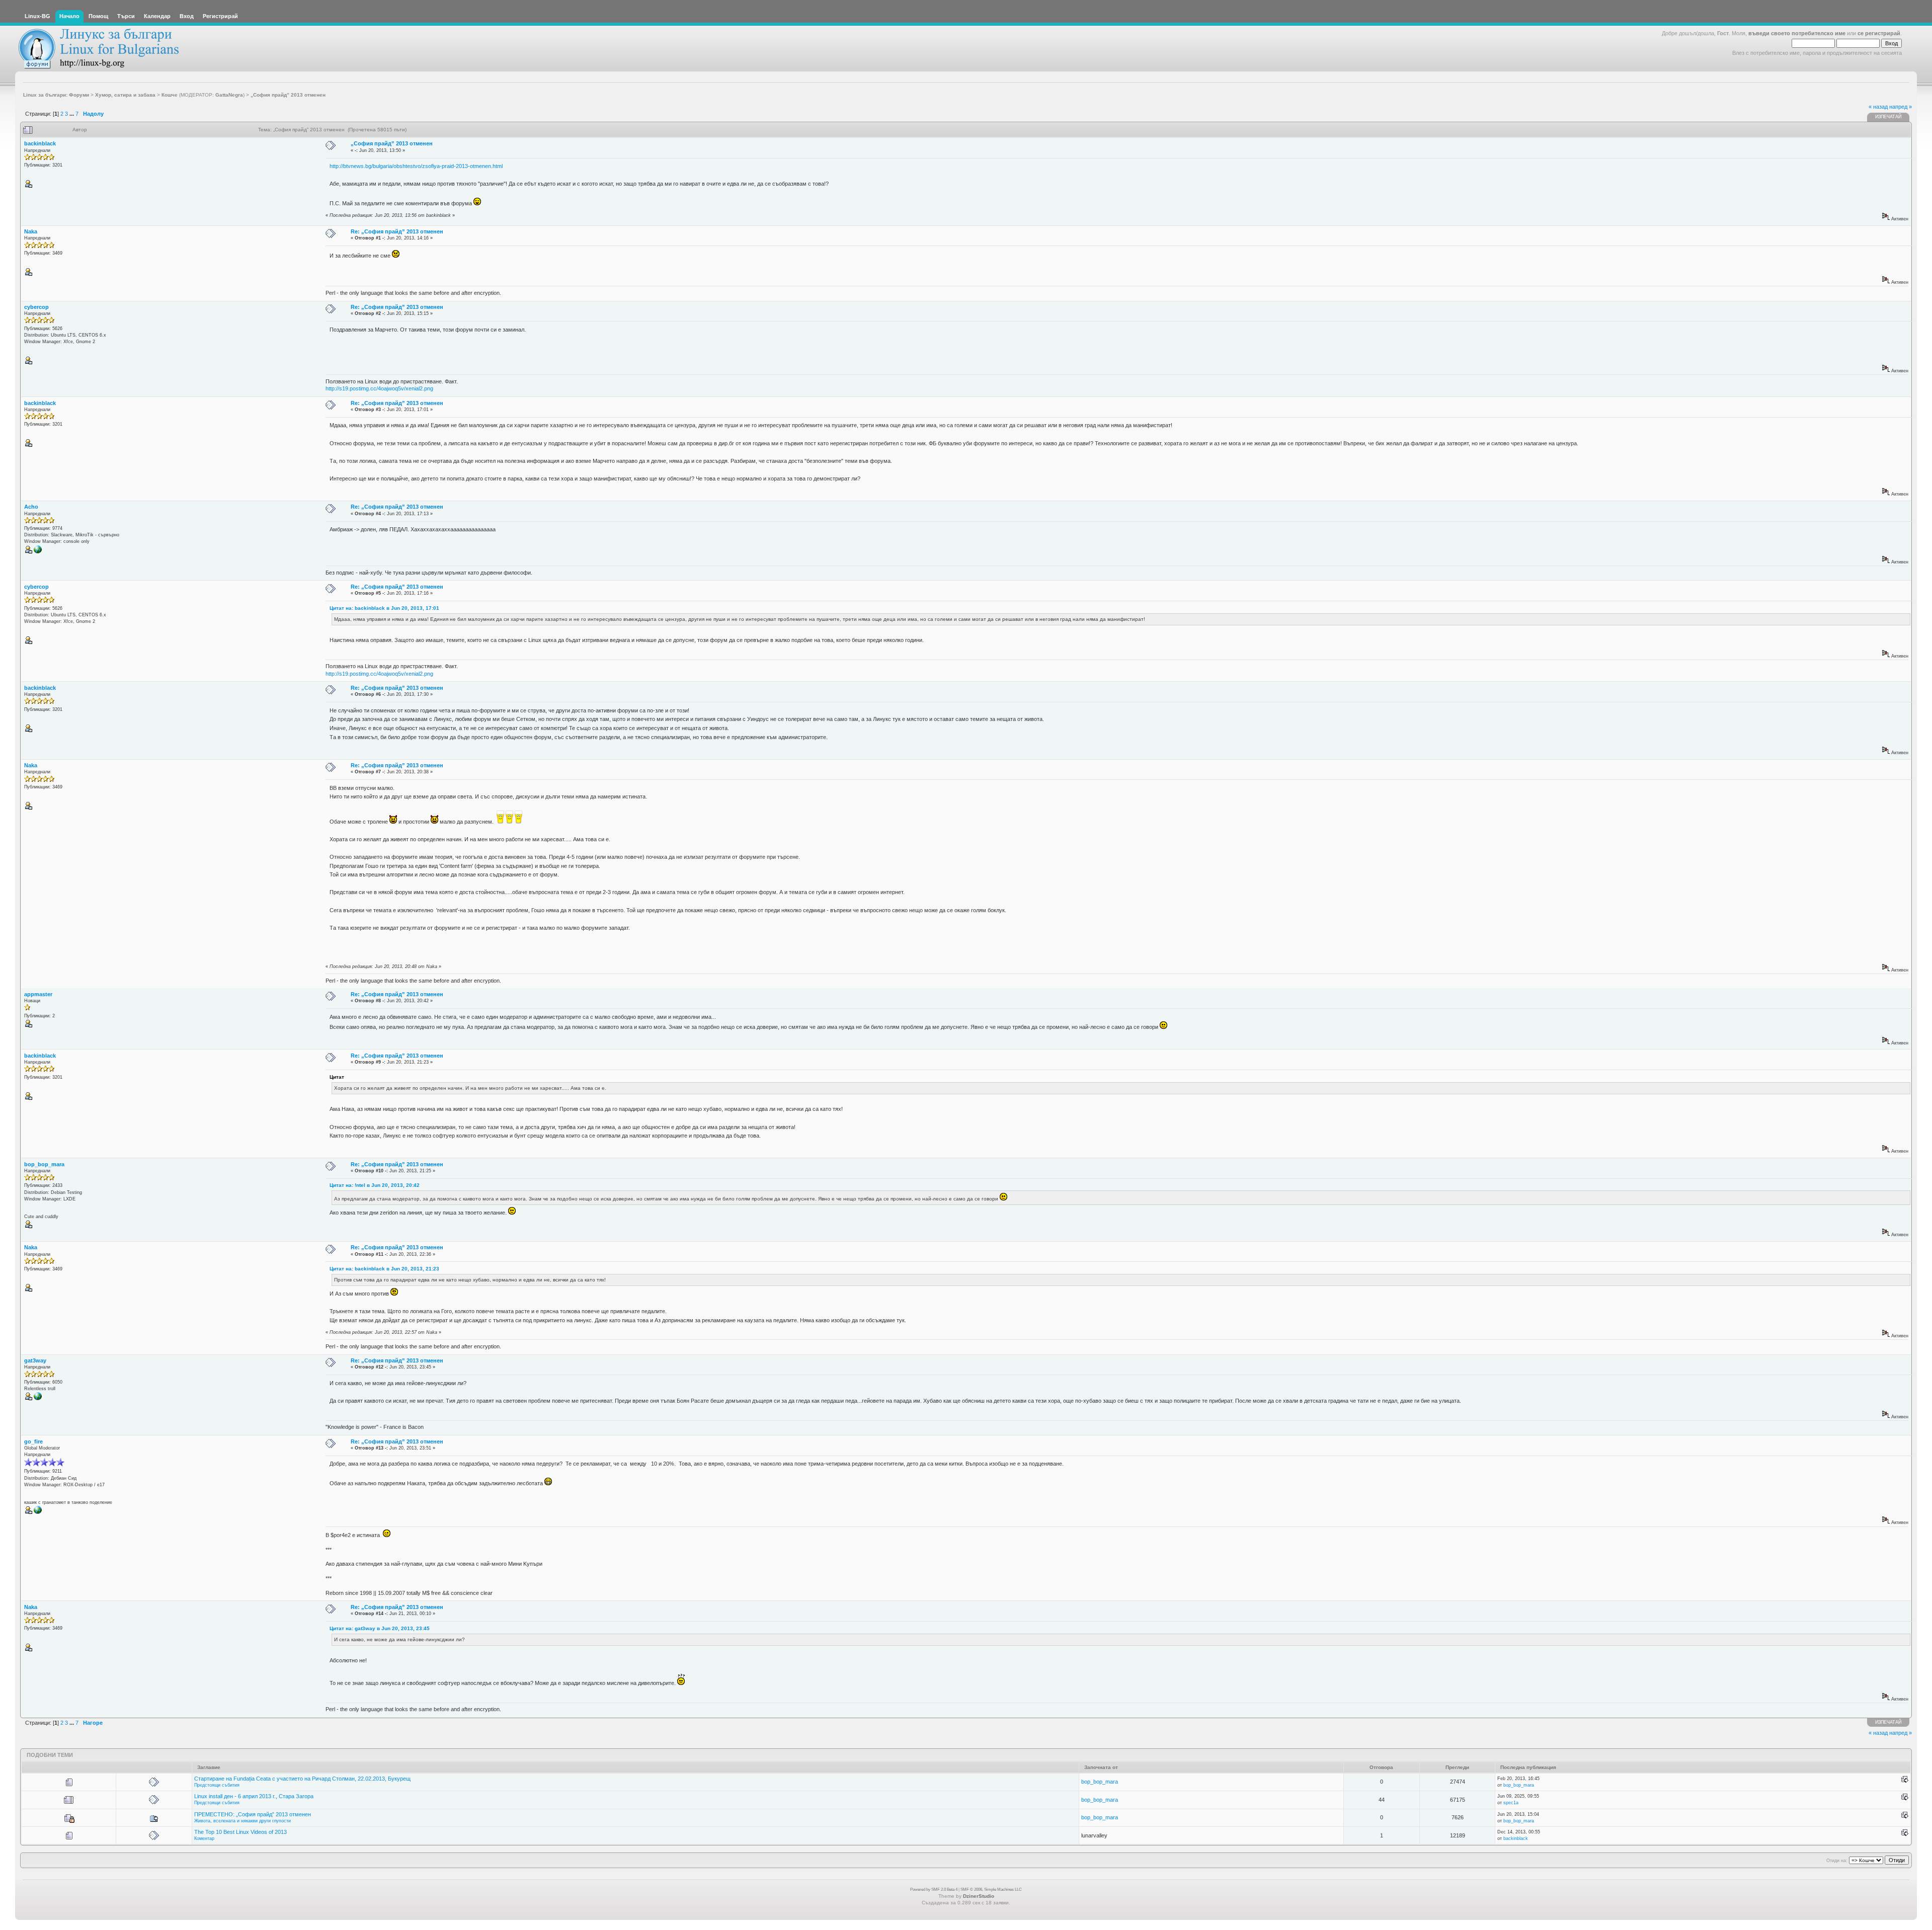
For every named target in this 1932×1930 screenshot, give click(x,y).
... (72, 114)
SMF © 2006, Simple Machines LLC (991, 1889)
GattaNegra (229, 95)
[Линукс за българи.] (38, 552)
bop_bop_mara (44, 1164)
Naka (31, 231)
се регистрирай (1879, 33)
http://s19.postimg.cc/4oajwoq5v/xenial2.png (379, 388)
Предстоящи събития (217, 1785)
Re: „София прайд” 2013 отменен (397, 231)
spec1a (1511, 1803)
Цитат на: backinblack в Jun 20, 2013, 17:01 (384, 608)
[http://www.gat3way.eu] (38, 1399)
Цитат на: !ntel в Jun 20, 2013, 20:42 (375, 1185)
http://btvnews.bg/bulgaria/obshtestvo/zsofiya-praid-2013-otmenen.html (416, 166)
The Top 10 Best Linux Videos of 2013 (240, 1832)
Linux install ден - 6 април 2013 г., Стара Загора (254, 1796)
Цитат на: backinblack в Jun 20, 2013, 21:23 (384, 1269)
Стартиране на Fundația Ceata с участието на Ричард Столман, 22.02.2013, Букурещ (302, 1779)
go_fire (33, 1441)
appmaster (38, 994)
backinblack (40, 143)
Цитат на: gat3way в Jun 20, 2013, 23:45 (380, 1628)
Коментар (204, 1838)
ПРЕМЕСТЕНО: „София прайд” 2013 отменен (253, 1814)
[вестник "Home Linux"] (38, 1512)
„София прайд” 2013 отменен (392, 143)
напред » (1901, 107)
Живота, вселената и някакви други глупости (243, 1821)
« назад (1878, 107)
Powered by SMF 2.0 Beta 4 (934, 1889)
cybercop (36, 307)
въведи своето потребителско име (1797, 33)
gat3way (35, 1360)
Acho (31, 507)
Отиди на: (1837, 1861)
